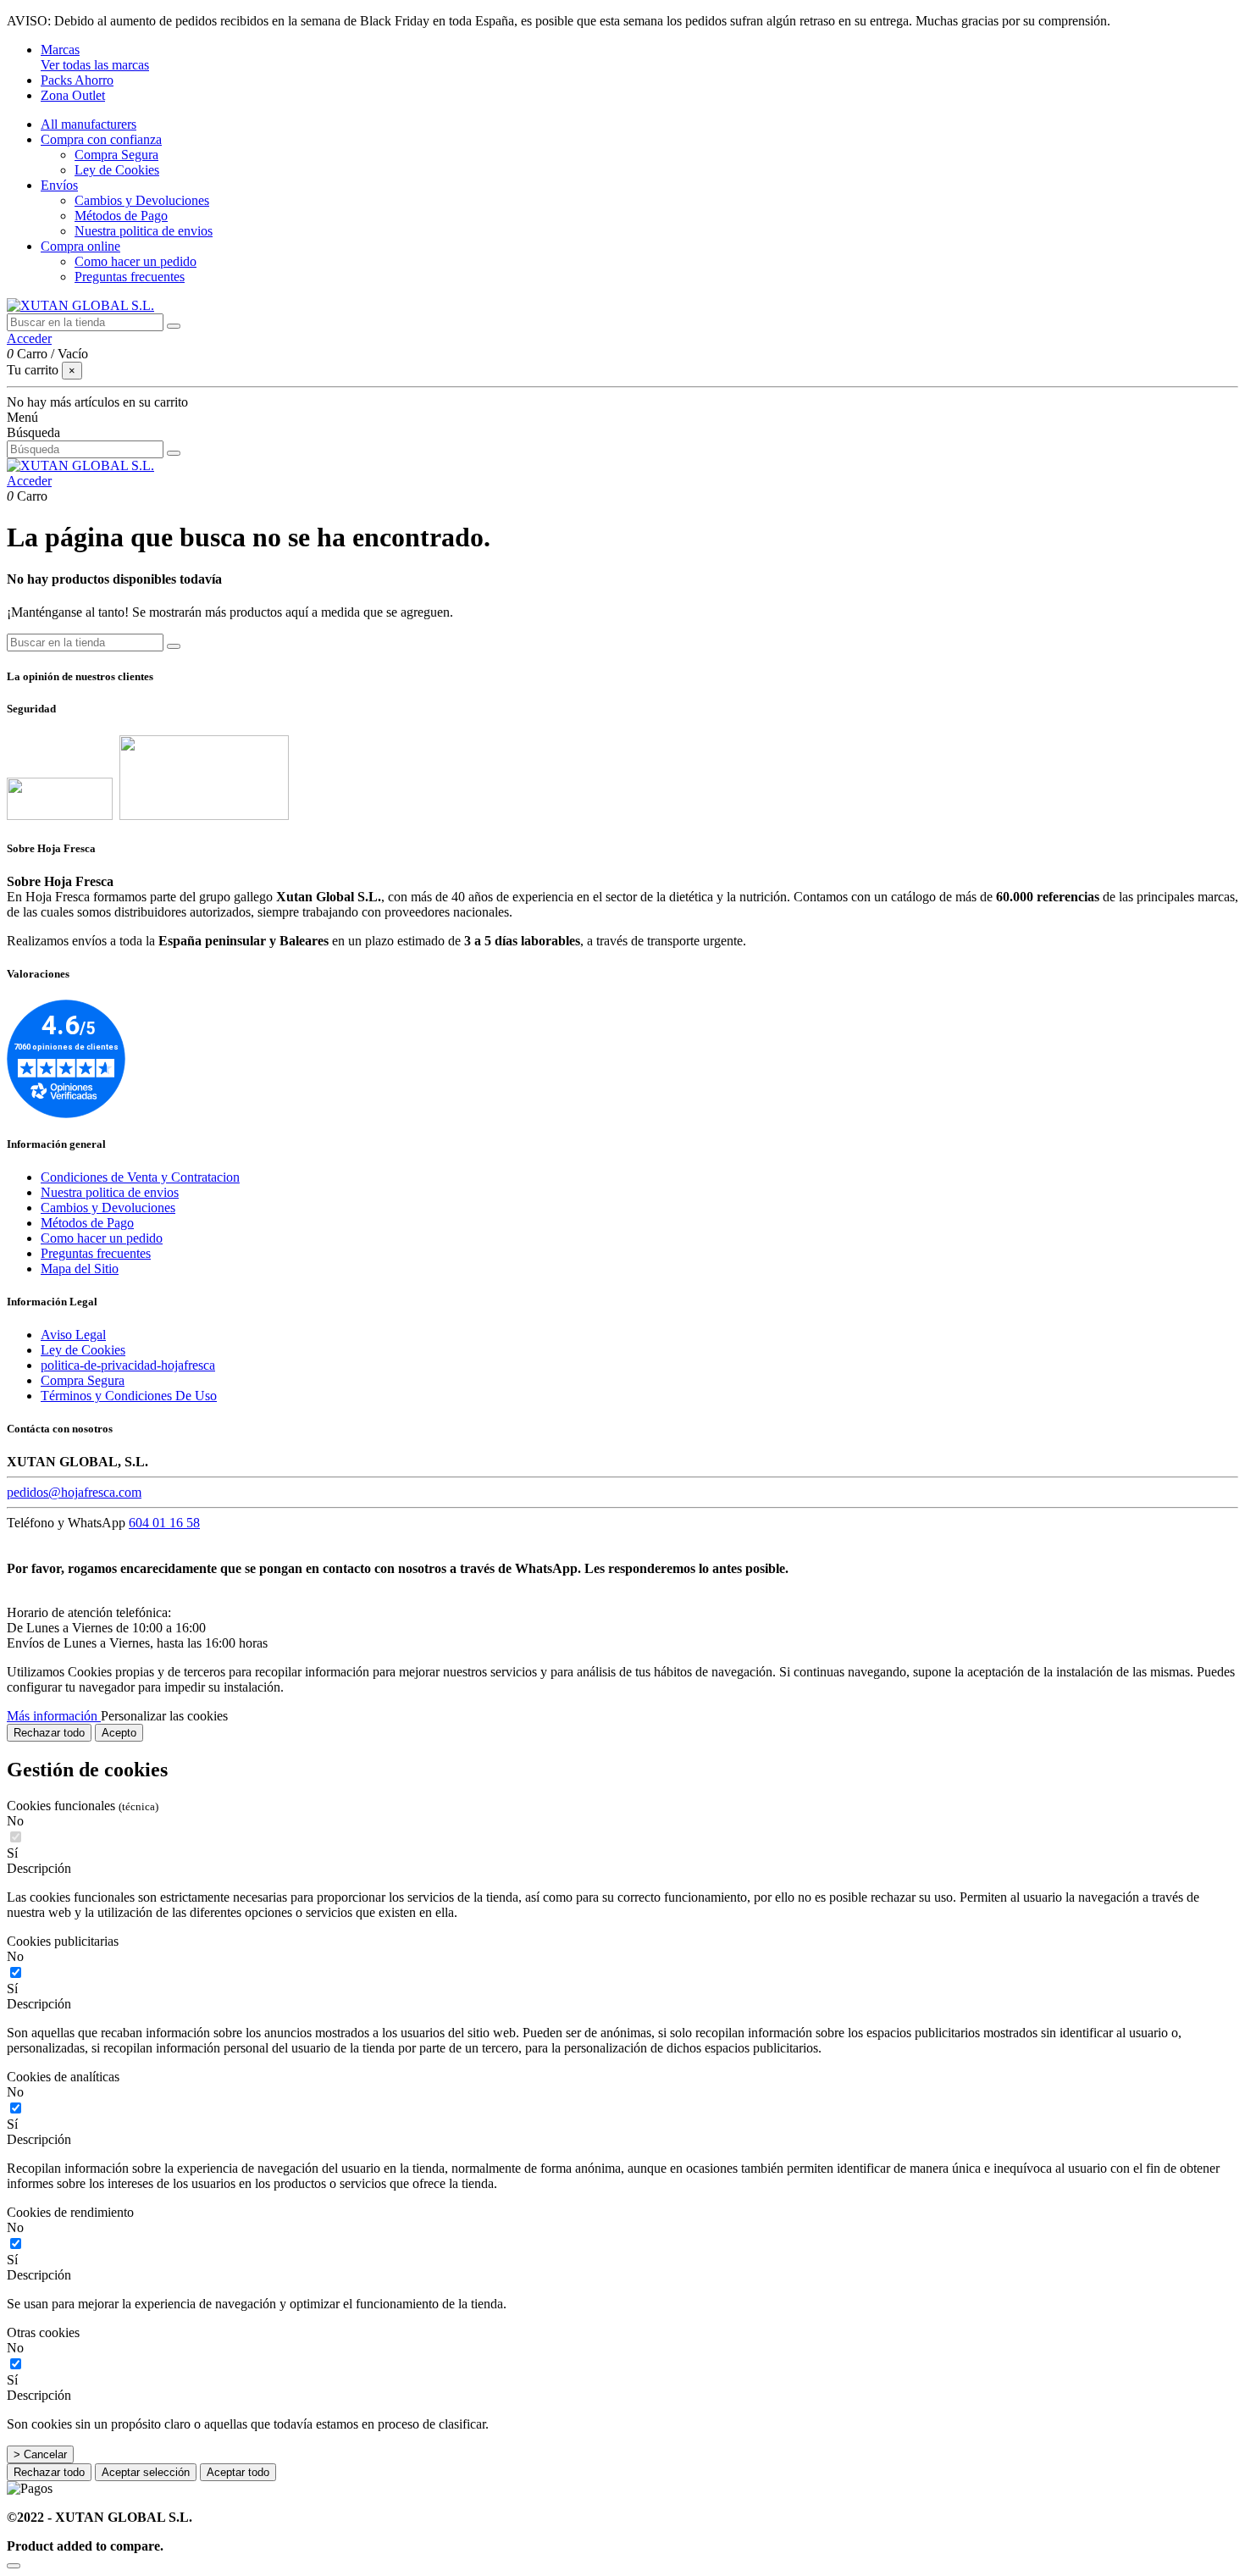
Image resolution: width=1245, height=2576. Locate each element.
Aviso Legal (73, 1335)
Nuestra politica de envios (144, 231)
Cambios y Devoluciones (142, 200)
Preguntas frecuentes (130, 277)
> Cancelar (40, 2454)
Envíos (59, 185)
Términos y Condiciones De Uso (129, 1396)
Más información (54, 1716)
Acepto (119, 1733)
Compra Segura (116, 155)
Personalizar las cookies (164, 1716)
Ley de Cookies (117, 170)
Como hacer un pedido (136, 261)
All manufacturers (89, 124)
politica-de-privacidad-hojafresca (128, 1365)
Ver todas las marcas (95, 65)
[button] (622, 1869)
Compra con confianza (101, 139)
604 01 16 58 (164, 1523)
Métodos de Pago (121, 216)
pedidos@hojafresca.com (74, 1492)
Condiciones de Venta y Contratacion (140, 1177)
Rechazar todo (49, 1733)
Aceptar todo (238, 2472)
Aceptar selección (146, 2472)
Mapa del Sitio (80, 1269)
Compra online (80, 246)
